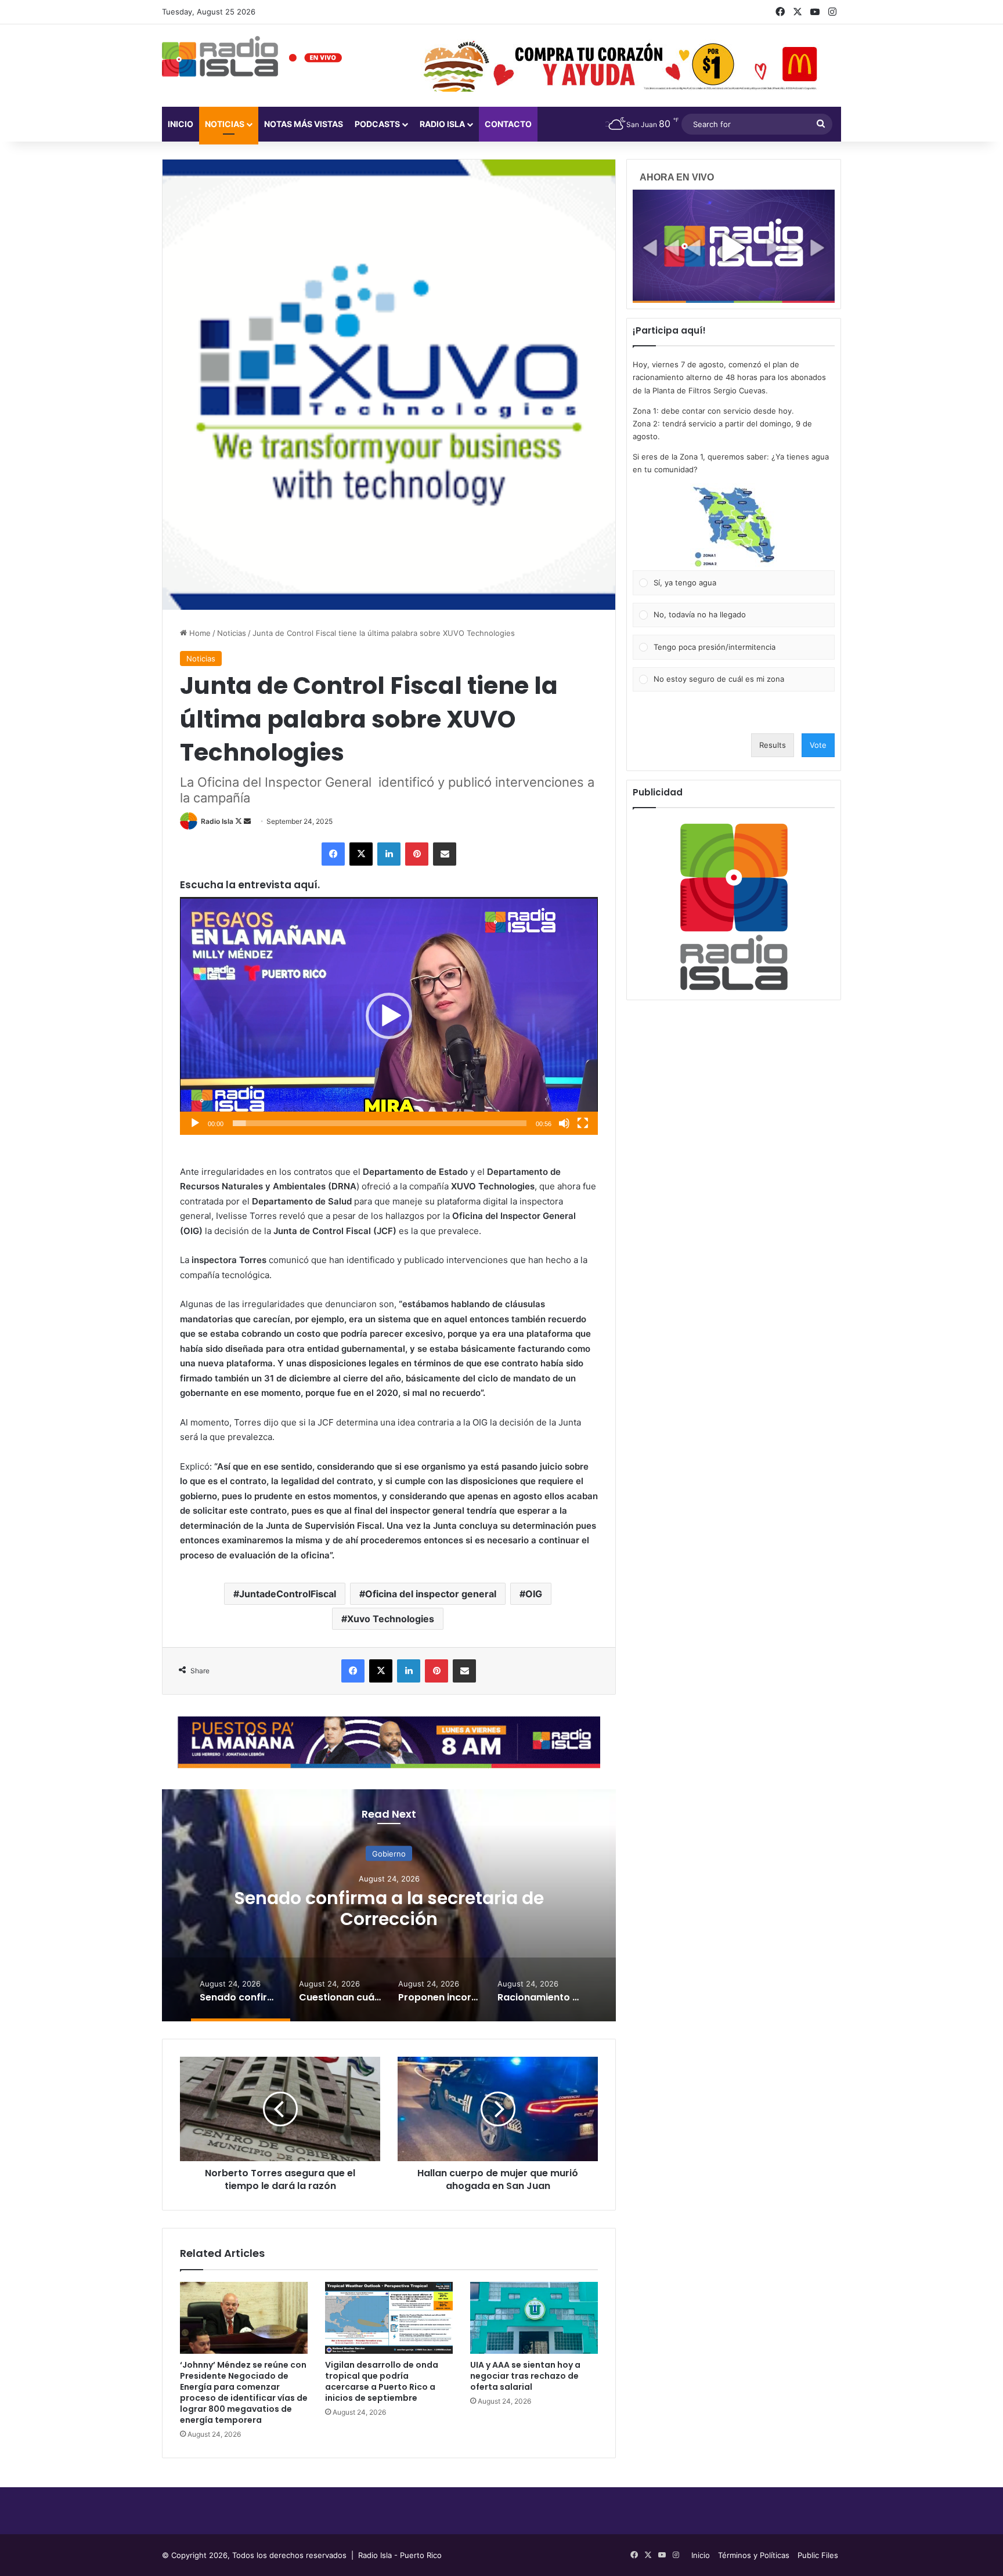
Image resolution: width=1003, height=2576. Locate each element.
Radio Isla (217, 821)
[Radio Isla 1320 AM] (220, 56)
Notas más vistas (304, 124)
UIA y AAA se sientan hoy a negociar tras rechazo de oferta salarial (525, 2376)
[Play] (195, 1123)
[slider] (380, 1123)
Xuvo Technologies (391, 1619)
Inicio (181, 124)
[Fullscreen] (583, 1123)
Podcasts (377, 124)
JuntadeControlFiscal (288, 1594)
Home (199, 633)
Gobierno (389, 1854)
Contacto (508, 124)
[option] (389, 1905)
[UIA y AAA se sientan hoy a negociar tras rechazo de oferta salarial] (534, 2318)
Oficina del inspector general (431, 1594)
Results (773, 745)
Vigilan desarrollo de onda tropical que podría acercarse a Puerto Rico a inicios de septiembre (382, 2381)
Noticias (225, 124)
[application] (389, 1016)
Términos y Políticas (754, 2555)
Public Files (818, 2555)
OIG (534, 1594)
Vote (818, 745)
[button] (389, 1016)
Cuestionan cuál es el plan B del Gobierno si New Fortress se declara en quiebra (389, 1909)
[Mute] (564, 1123)
